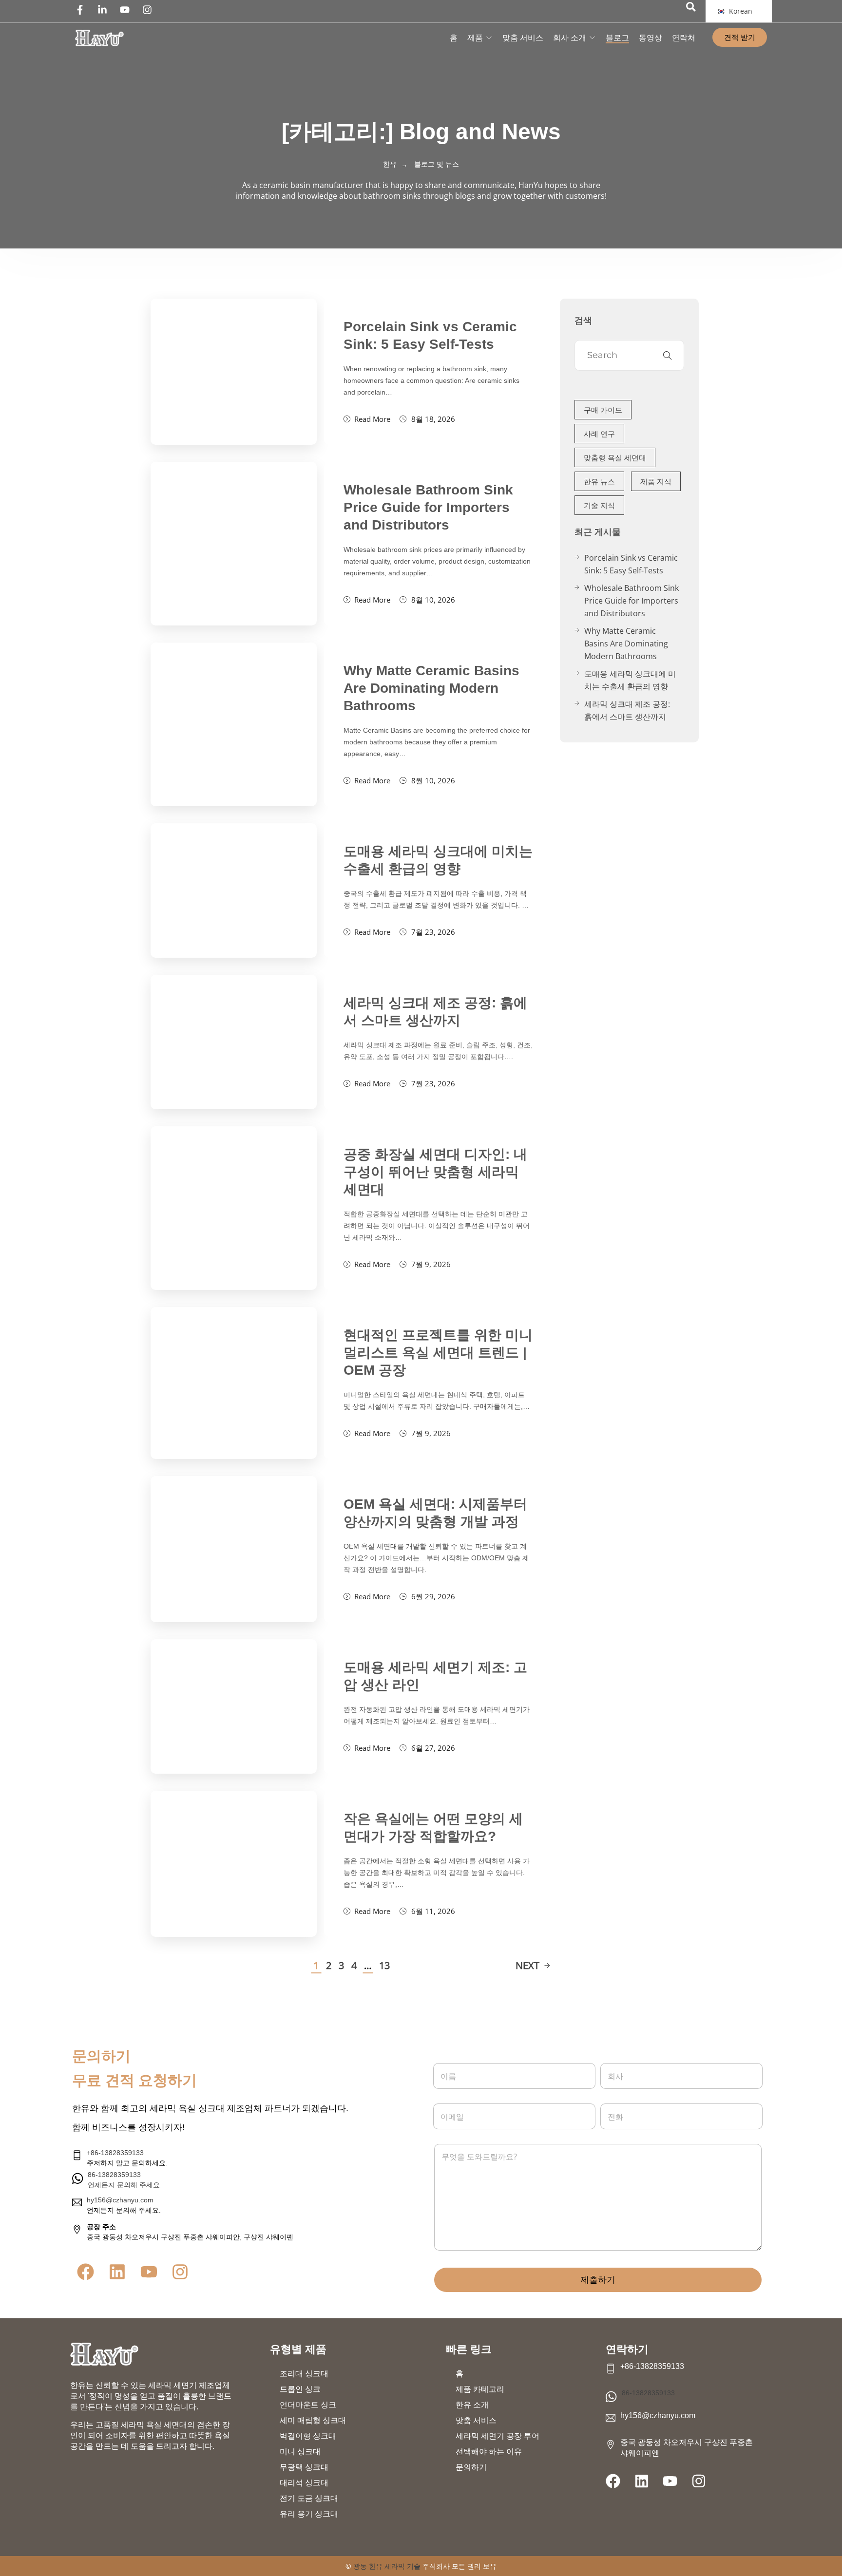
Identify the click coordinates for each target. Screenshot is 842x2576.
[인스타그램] (150, 10)
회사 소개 (570, 38)
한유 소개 (472, 2405)
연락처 (684, 38)
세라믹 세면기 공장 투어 (498, 2436)
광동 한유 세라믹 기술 (387, 2566)
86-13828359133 (648, 2393)
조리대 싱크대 (304, 2374)
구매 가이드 (603, 410)
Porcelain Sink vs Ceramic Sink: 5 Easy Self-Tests (631, 564)
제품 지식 (656, 481)
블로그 (617, 38)
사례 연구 (599, 434)
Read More (372, 419)
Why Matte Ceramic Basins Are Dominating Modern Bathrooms (431, 688)
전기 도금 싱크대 (309, 2498)
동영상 (651, 38)
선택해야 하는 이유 (489, 2452)
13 (384, 1965)
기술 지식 (599, 505)
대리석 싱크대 (304, 2483)
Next (527, 1965)
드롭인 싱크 (300, 2389)
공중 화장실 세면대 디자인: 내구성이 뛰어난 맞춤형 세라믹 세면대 (435, 1172)
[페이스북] (82, 10)
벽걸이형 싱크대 (308, 2436)
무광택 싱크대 (304, 2467)
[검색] (691, 7)
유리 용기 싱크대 (309, 2514)
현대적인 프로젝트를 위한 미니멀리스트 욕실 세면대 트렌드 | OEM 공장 (438, 1353)
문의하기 (471, 2467)
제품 (475, 38)
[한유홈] (104, 2354)
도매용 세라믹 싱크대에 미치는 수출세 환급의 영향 (630, 680)
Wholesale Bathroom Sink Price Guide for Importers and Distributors (428, 507)
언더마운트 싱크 (308, 2405)
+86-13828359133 (115, 2153)
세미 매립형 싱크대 (313, 2420)
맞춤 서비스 (523, 38)
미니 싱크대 (300, 2452)
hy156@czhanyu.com (120, 2200)
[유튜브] (127, 10)
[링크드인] (105, 10)
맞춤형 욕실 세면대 (615, 457)
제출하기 (598, 2280)
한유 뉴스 (599, 481)
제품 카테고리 (480, 2389)
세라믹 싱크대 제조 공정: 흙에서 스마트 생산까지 (627, 710)
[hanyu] (99, 38)
